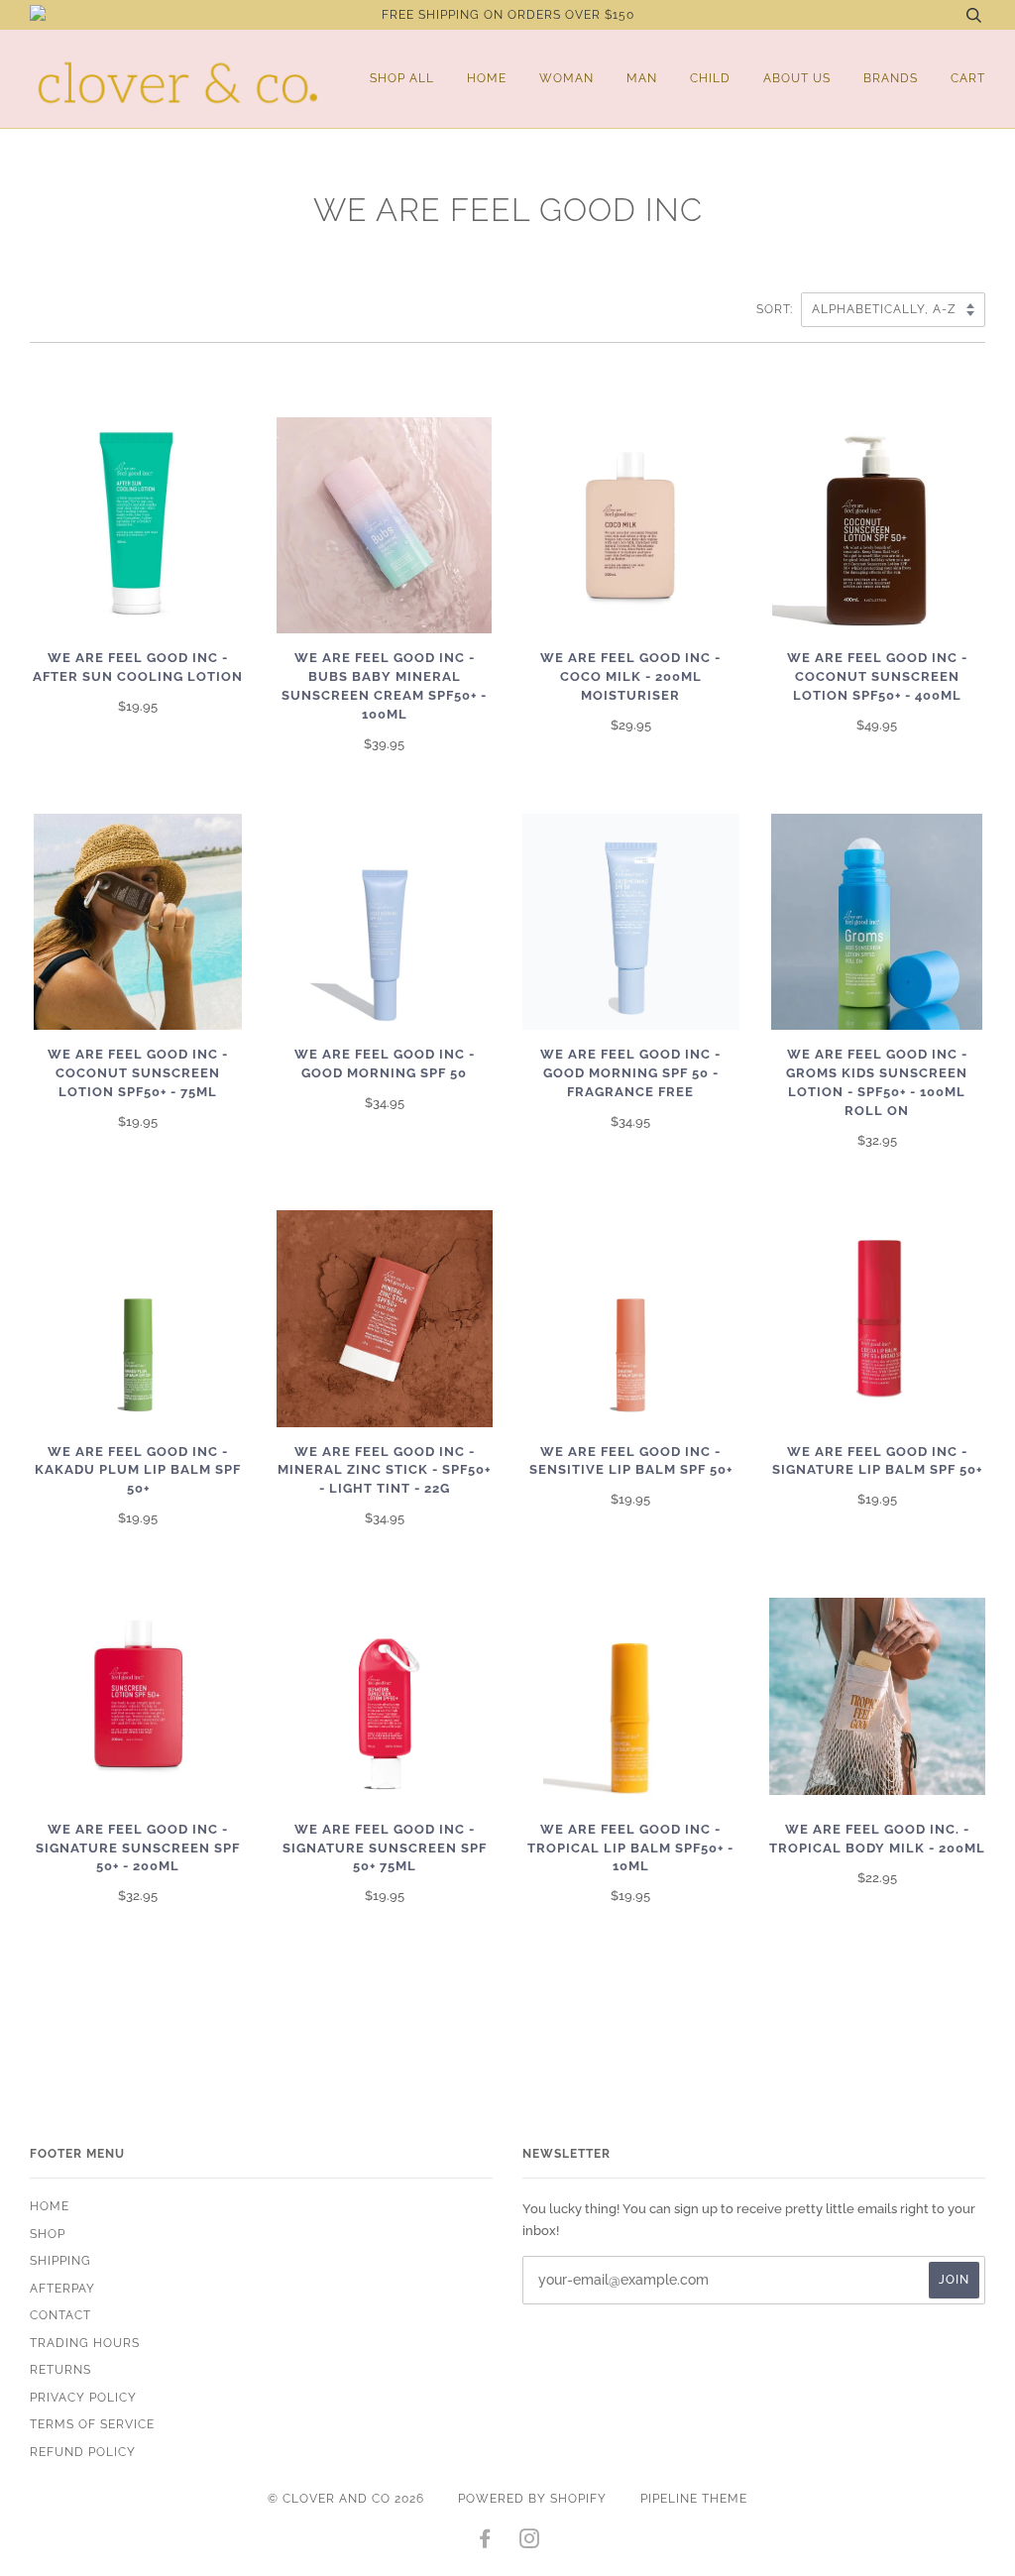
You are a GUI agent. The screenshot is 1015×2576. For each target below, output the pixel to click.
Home (487, 78)
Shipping (60, 2261)
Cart (968, 78)
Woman (566, 78)
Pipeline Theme (694, 2499)
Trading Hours (85, 2343)
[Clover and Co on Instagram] (530, 2542)
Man (642, 78)
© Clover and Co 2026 (346, 2499)
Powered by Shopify (532, 2499)
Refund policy (83, 2452)
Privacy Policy (83, 2398)
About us (797, 78)
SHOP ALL (402, 78)
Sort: (777, 309)
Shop (48, 2234)
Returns (60, 2370)
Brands (891, 78)
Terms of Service (92, 2424)
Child (710, 78)
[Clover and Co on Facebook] (485, 2542)
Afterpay (62, 2289)
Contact (60, 2315)
